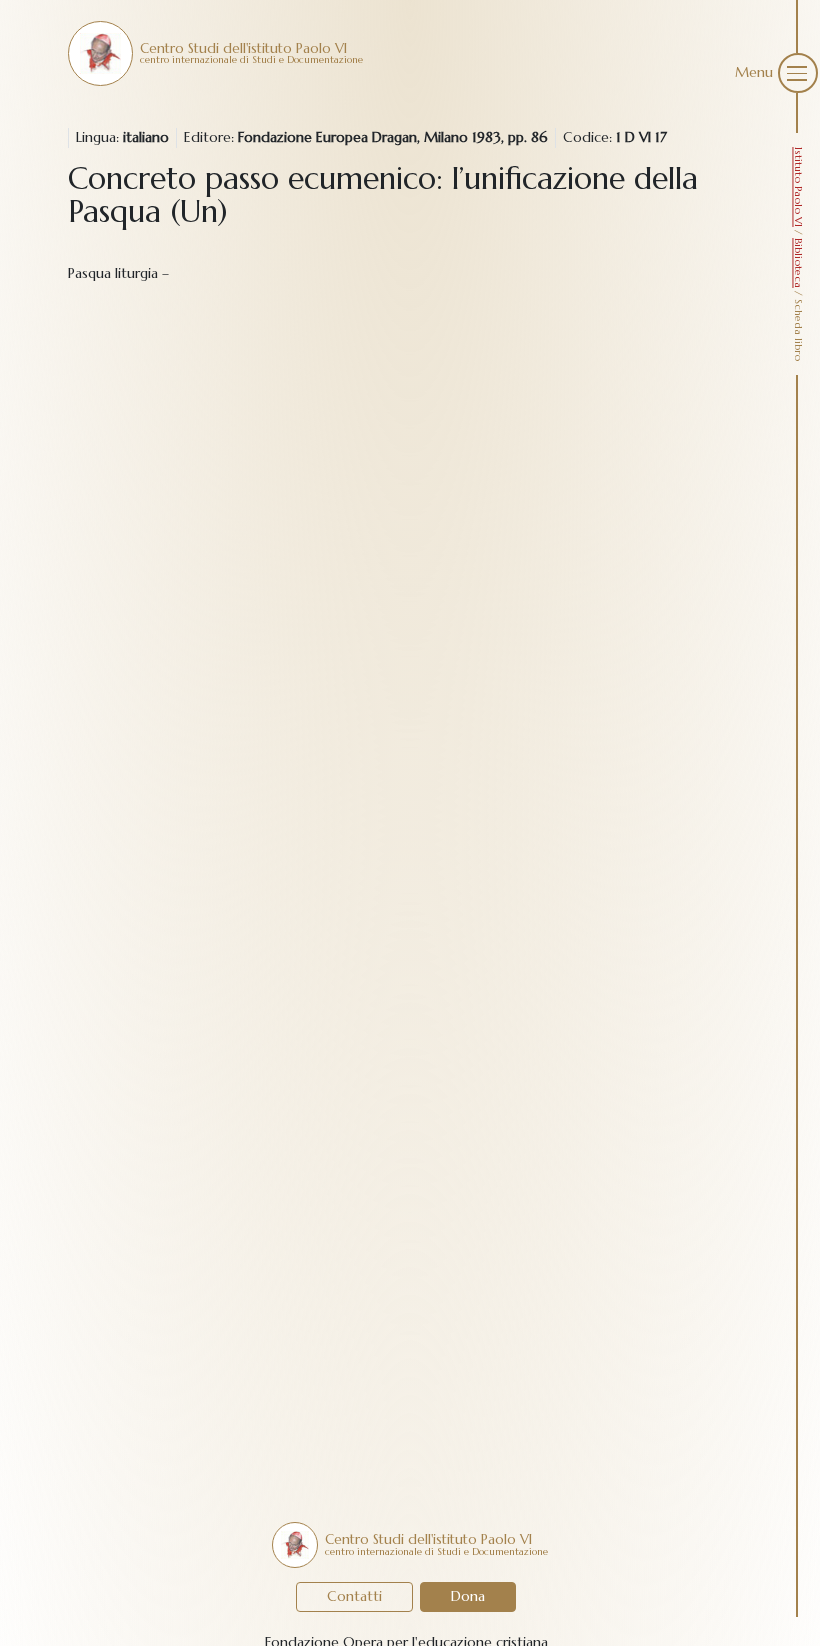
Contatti (354, 1596)
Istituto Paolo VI (798, 187)
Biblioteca (798, 263)
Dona (468, 1596)
